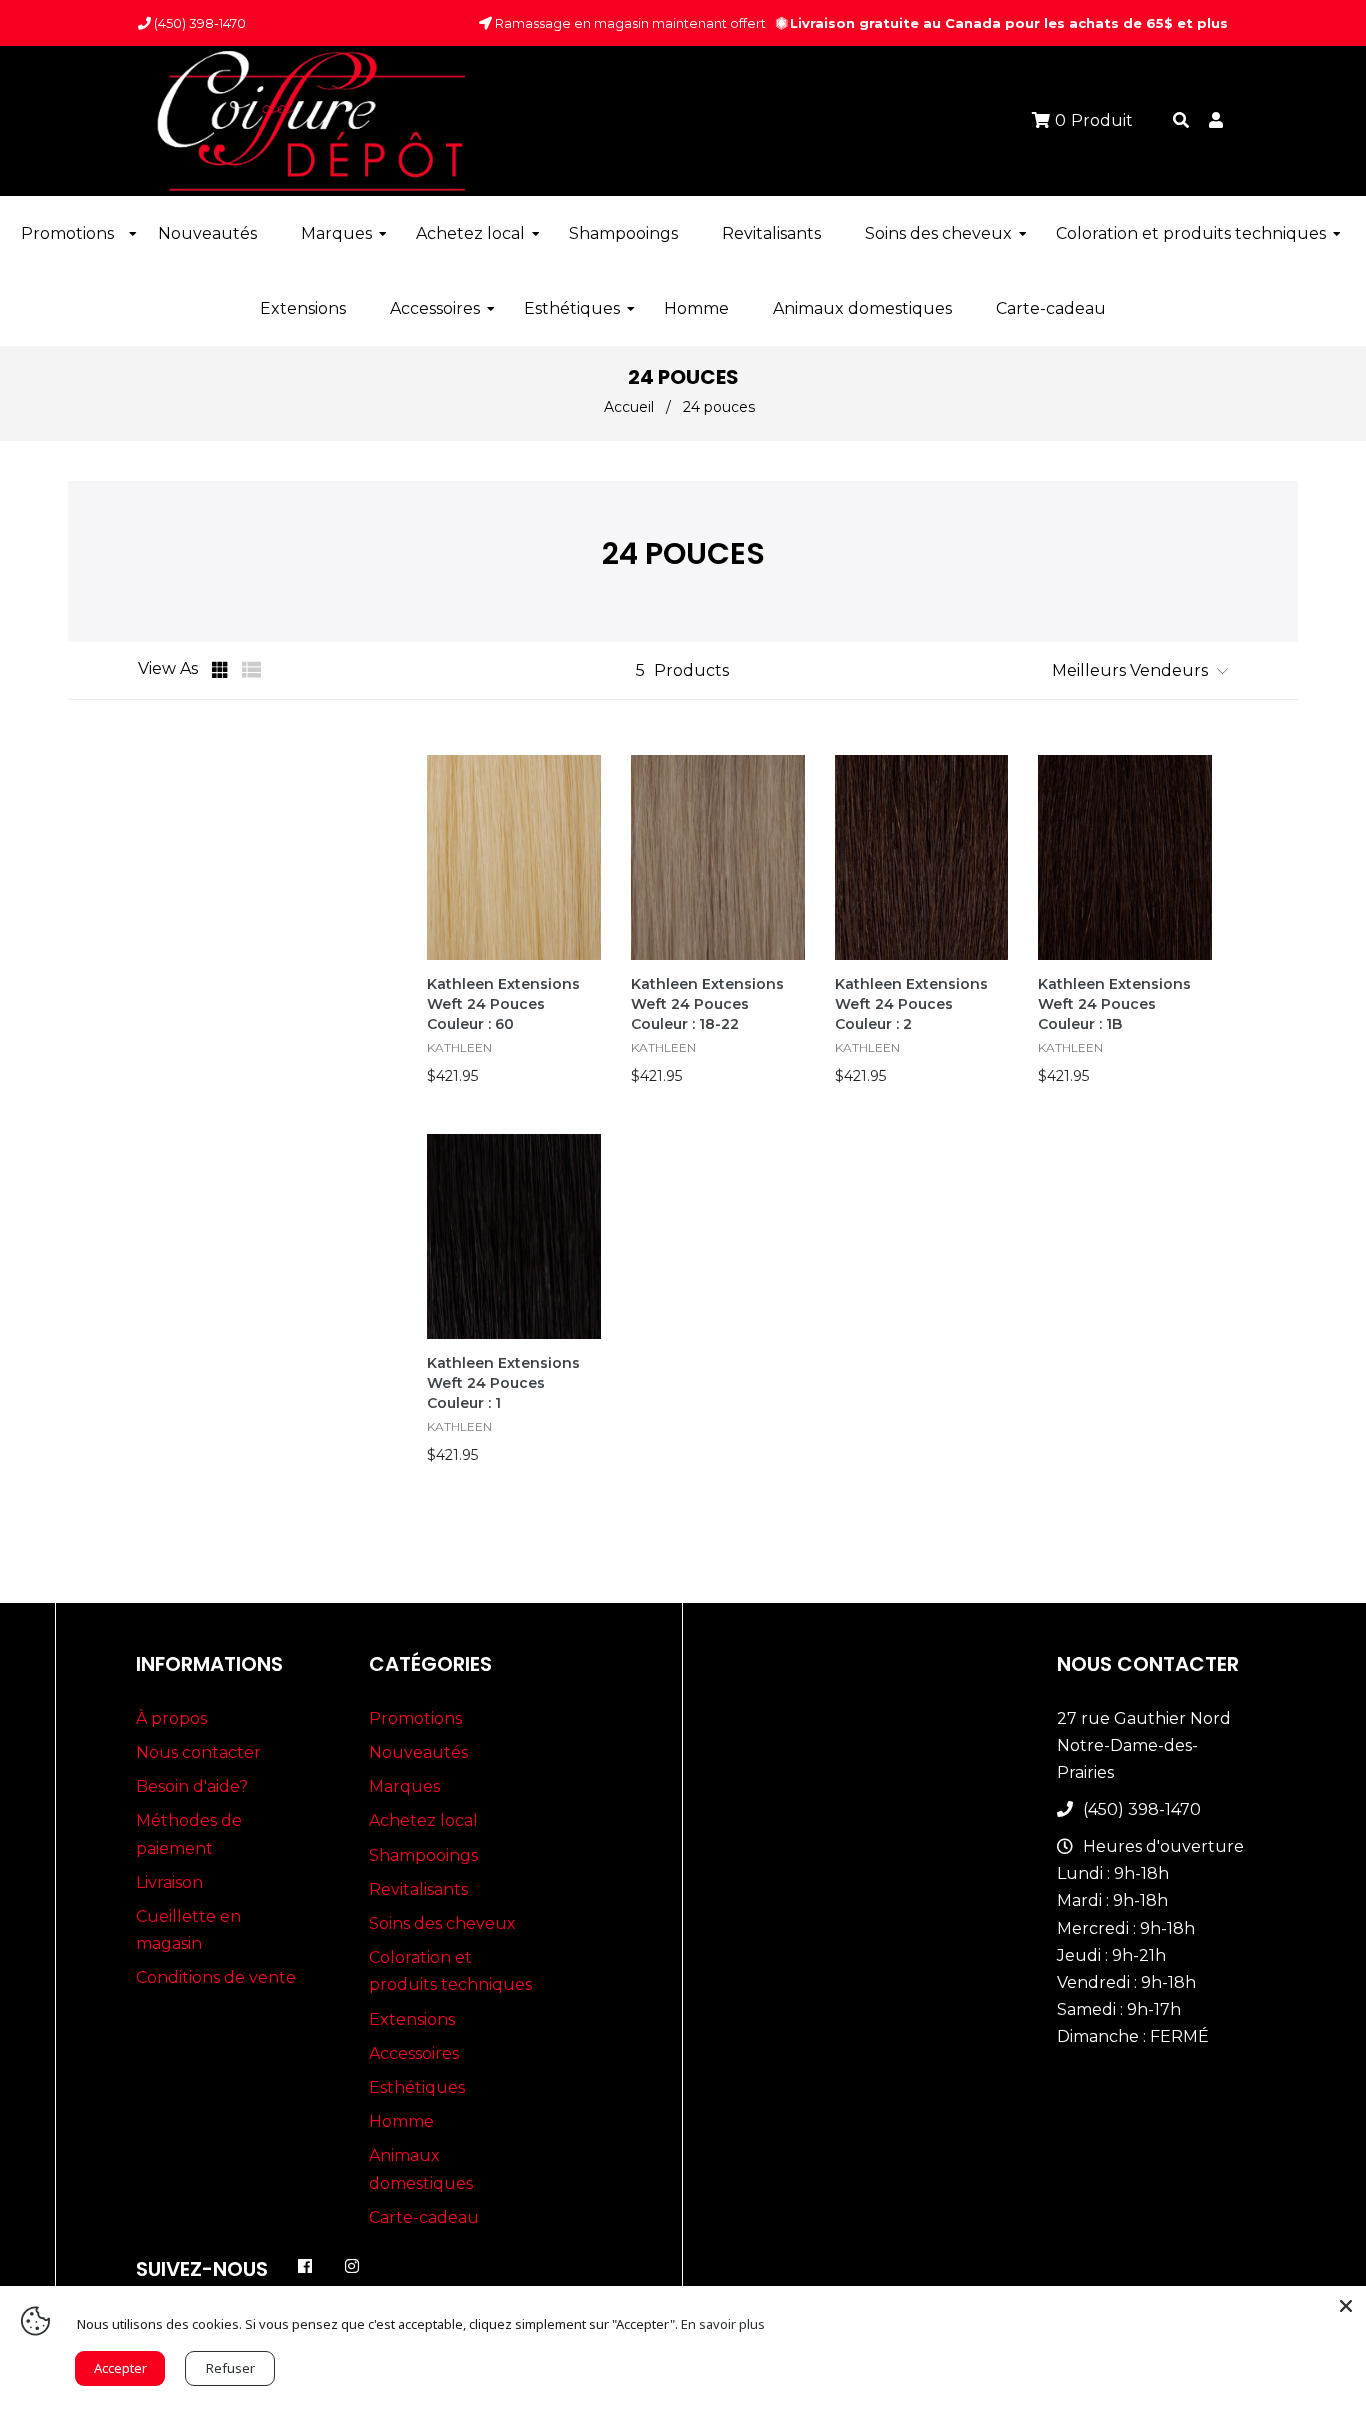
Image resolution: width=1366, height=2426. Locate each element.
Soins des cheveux (442, 1923)
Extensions (412, 2019)
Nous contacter (198, 1752)
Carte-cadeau (424, 2217)
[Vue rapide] (584, 829)
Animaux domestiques (421, 2169)
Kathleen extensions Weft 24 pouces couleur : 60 (503, 1004)
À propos (171, 1718)
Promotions (415, 1718)
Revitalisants (418, 1889)
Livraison (169, 1882)
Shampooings (423, 1855)
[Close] (1346, 2306)
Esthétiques (417, 2087)
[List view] (252, 670)
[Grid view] (222, 670)
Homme (401, 2121)
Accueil (629, 407)
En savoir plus (723, 2324)
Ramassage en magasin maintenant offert (629, 23)
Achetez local (423, 1820)
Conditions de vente (216, 1977)
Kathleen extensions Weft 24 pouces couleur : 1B (1114, 1004)
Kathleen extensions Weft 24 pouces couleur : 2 (911, 1004)
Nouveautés (418, 1752)
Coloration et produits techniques (450, 1971)
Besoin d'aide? (192, 1786)
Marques (404, 1786)
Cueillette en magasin (188, 1930)
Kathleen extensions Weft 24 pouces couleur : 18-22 (707, 1004)
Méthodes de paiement (189, 1834)
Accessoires (414, 2053)
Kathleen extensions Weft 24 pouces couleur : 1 (503, 1383)
